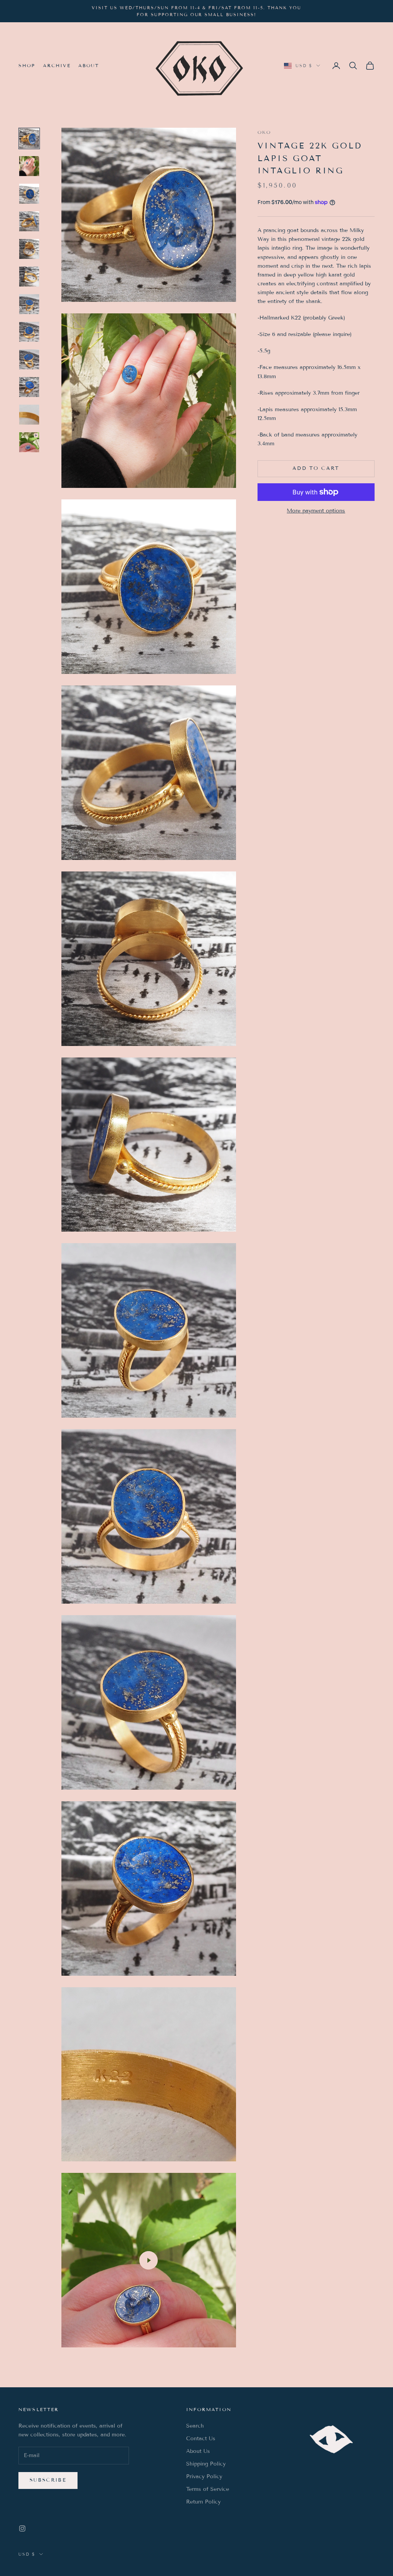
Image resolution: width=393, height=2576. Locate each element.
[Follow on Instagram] (22, 2528)
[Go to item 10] (29, 387)
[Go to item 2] (29, 166)
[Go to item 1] (29, 138)
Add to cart (316, 468)
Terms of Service (208, 2489)
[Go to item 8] (29, 332)
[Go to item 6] (29, 277)
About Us (198, 2451)
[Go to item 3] (29, 194)
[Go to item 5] (29, 249)
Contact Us (201, 2438)
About (89, 65)
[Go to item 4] (29, 221)
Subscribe (48, 2480)
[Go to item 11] (29, 415)
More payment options (316, 511)
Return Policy (203, 2502)
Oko (264, 132)
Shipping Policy (206, 2464)
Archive (57, 65)
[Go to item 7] (29, 304)
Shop (27, 65)
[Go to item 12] (29, 442)
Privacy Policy (204, 2476)
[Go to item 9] (29, 359)
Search (195, 2426)
